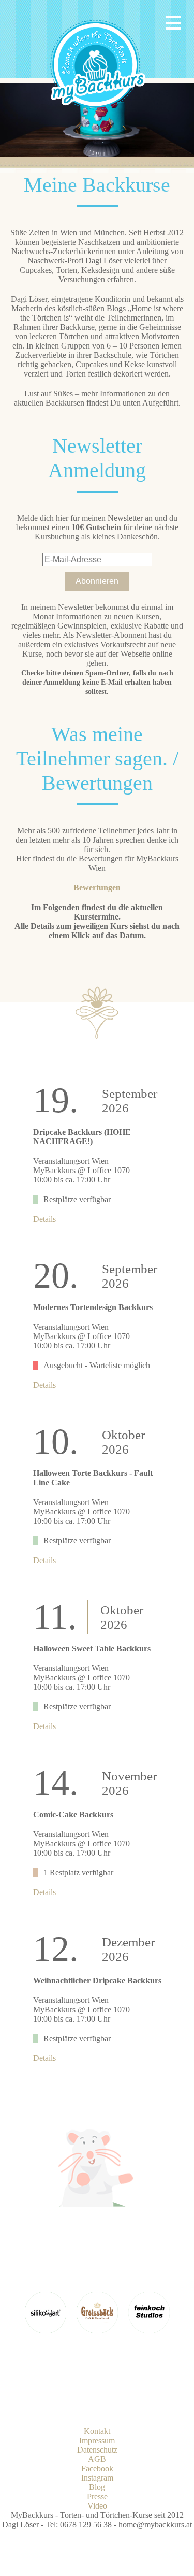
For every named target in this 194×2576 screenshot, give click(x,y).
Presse (97, 2496)
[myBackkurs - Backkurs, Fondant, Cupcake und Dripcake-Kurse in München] (98, 112)
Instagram (97, 2478)
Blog (97, 2487)
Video (97, 2506)
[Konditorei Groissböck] (97, 2330)
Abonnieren (97, 581)
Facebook (97, 2468)
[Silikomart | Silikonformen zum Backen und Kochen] (46, 2330)
